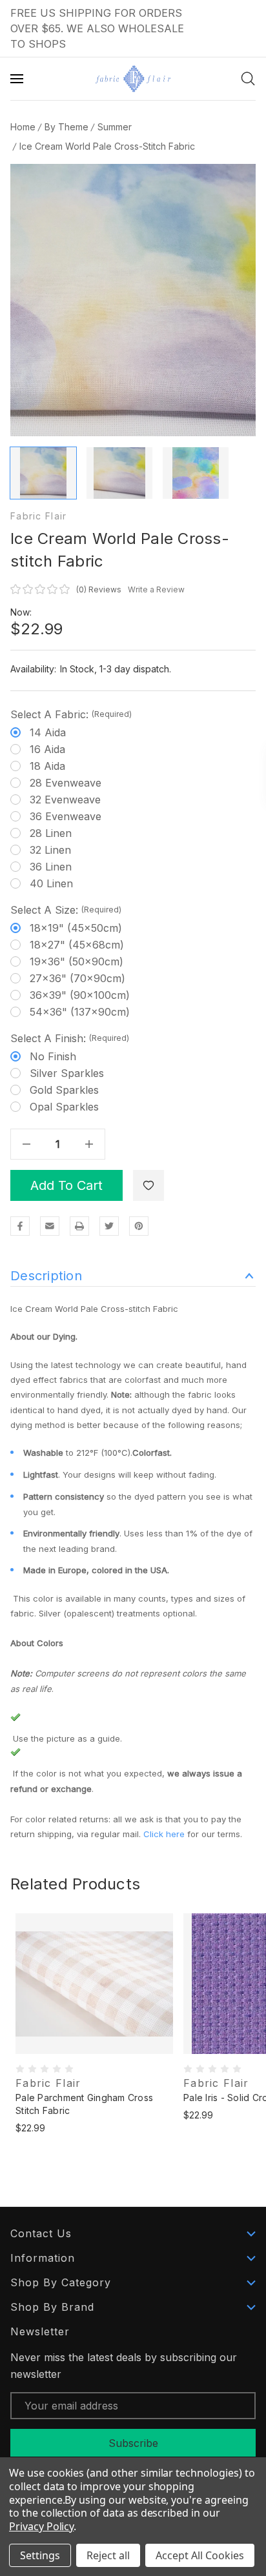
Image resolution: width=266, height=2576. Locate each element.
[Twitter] (109, 1226)
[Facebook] (20, 1226)
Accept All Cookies (200, 2555)
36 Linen (51, 867)
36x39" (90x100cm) (80, 995)
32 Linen (50, 850)
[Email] (50, 1226)
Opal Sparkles (64, 1107)
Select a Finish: (70, 1038)
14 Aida (48, 732)
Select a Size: (66, 910)
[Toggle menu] (18, 79)
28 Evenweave (66, 783)
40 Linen (51, 883)
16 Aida (47, 749)
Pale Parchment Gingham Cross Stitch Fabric (84, 2104)
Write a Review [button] (156, 589)
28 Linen (51, 833)
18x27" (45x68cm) (77, 945)
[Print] (79, 1226)
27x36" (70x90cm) (77, 978)
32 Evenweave (65, 800)
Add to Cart (66, 1185)
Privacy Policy (41, 2526)
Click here (164, 1834)
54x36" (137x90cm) (80, 1012)
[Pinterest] (139, 1226)
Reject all (108, 2555)
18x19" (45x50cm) (76, 928)
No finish (53, 1056)
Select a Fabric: (71, 714)
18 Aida (47, 766)
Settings (40, 2555)
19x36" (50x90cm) (77, 961)
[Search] (248, 79)
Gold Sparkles (64, 1090)
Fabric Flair (38, 516)
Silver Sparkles (67, 1073)
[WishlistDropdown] (148, 1185)
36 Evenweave (66, 816)
